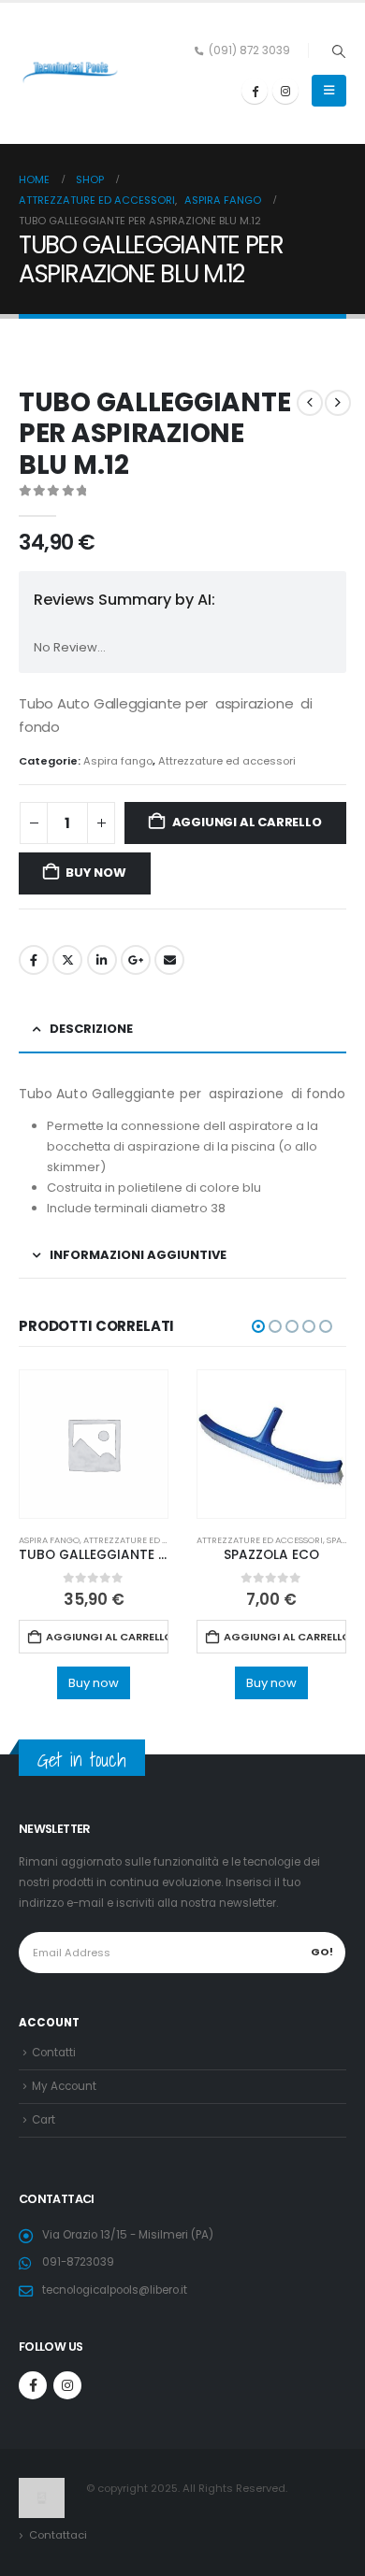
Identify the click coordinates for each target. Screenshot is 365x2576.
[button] (338, 51)
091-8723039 (78, 2262)
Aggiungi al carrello (247, 822)
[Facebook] (255, 91)
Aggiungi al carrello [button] (107, 1637)
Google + (136, 960)
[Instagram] (285, 91)
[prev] (310, 403)
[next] (338, 403)
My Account (64, 2086)
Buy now (96, 873)
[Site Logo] (70, 73)
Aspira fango (118, 761)
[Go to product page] (94, 1444)
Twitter (67, 960)
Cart (44, 2120)
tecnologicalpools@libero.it (115, 2290)
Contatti (54, 2053)
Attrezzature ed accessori (227, 761)
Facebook (34, 960)
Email (169, 960)
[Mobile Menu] (329, 91)
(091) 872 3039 (249, 50)
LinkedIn (102, 960)
